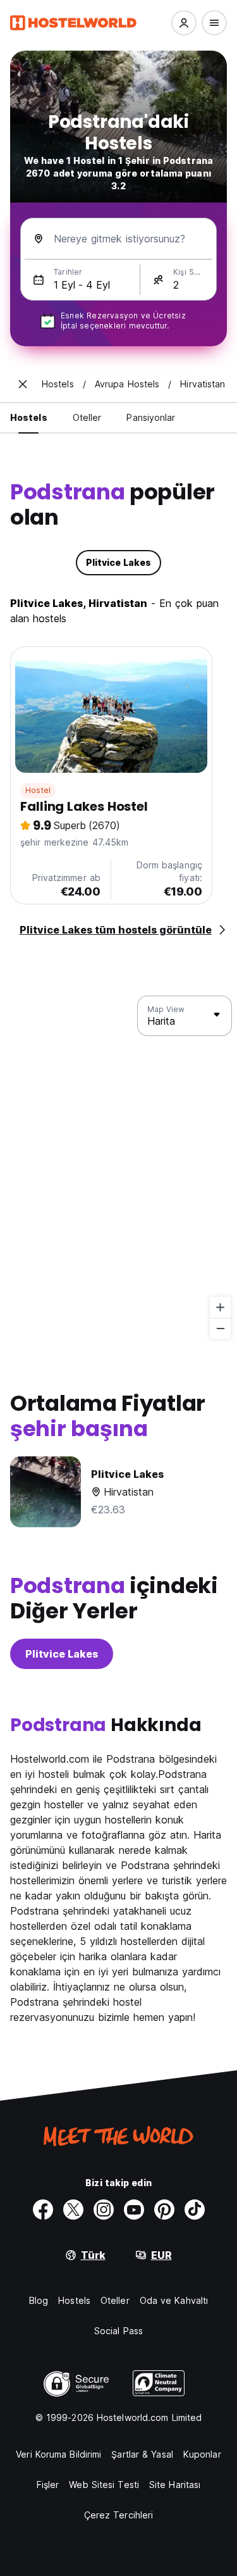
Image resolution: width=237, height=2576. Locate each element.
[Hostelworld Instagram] (104, 2210)
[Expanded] (23, 384)
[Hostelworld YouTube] (134, 2210)
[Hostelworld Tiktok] (195, 2210)
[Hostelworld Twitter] (73, 2210)
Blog (39, 2300)
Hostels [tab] (29, 417)
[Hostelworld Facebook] (43, 2210)
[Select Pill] (184, 23)
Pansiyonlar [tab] (151, 417)
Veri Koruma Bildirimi (58, 2454)
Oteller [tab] (87, 417)
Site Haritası (175, 2485)
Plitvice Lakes (62, 1654)
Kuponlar (202, 2454)
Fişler (48, 2485)
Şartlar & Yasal (142, 2454)
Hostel (38, 790)
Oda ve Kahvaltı (174, 2300)
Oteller (115, 2300)
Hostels (74, 2300)
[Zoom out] (220, 1328)
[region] (118, 1168)
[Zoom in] (220, 1307)
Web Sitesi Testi (104, 2485)
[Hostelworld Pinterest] (164, 2210)
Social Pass (118, 2331)
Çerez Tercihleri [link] (119, 2515)
